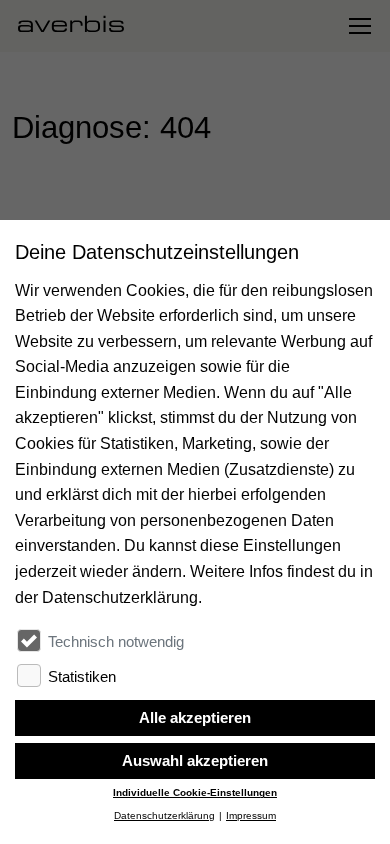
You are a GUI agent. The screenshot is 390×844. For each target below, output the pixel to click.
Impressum (251, 815)
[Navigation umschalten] (359, 26)
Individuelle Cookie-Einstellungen (195, 792)
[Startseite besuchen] (79, 26)
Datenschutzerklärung (164, 815)
